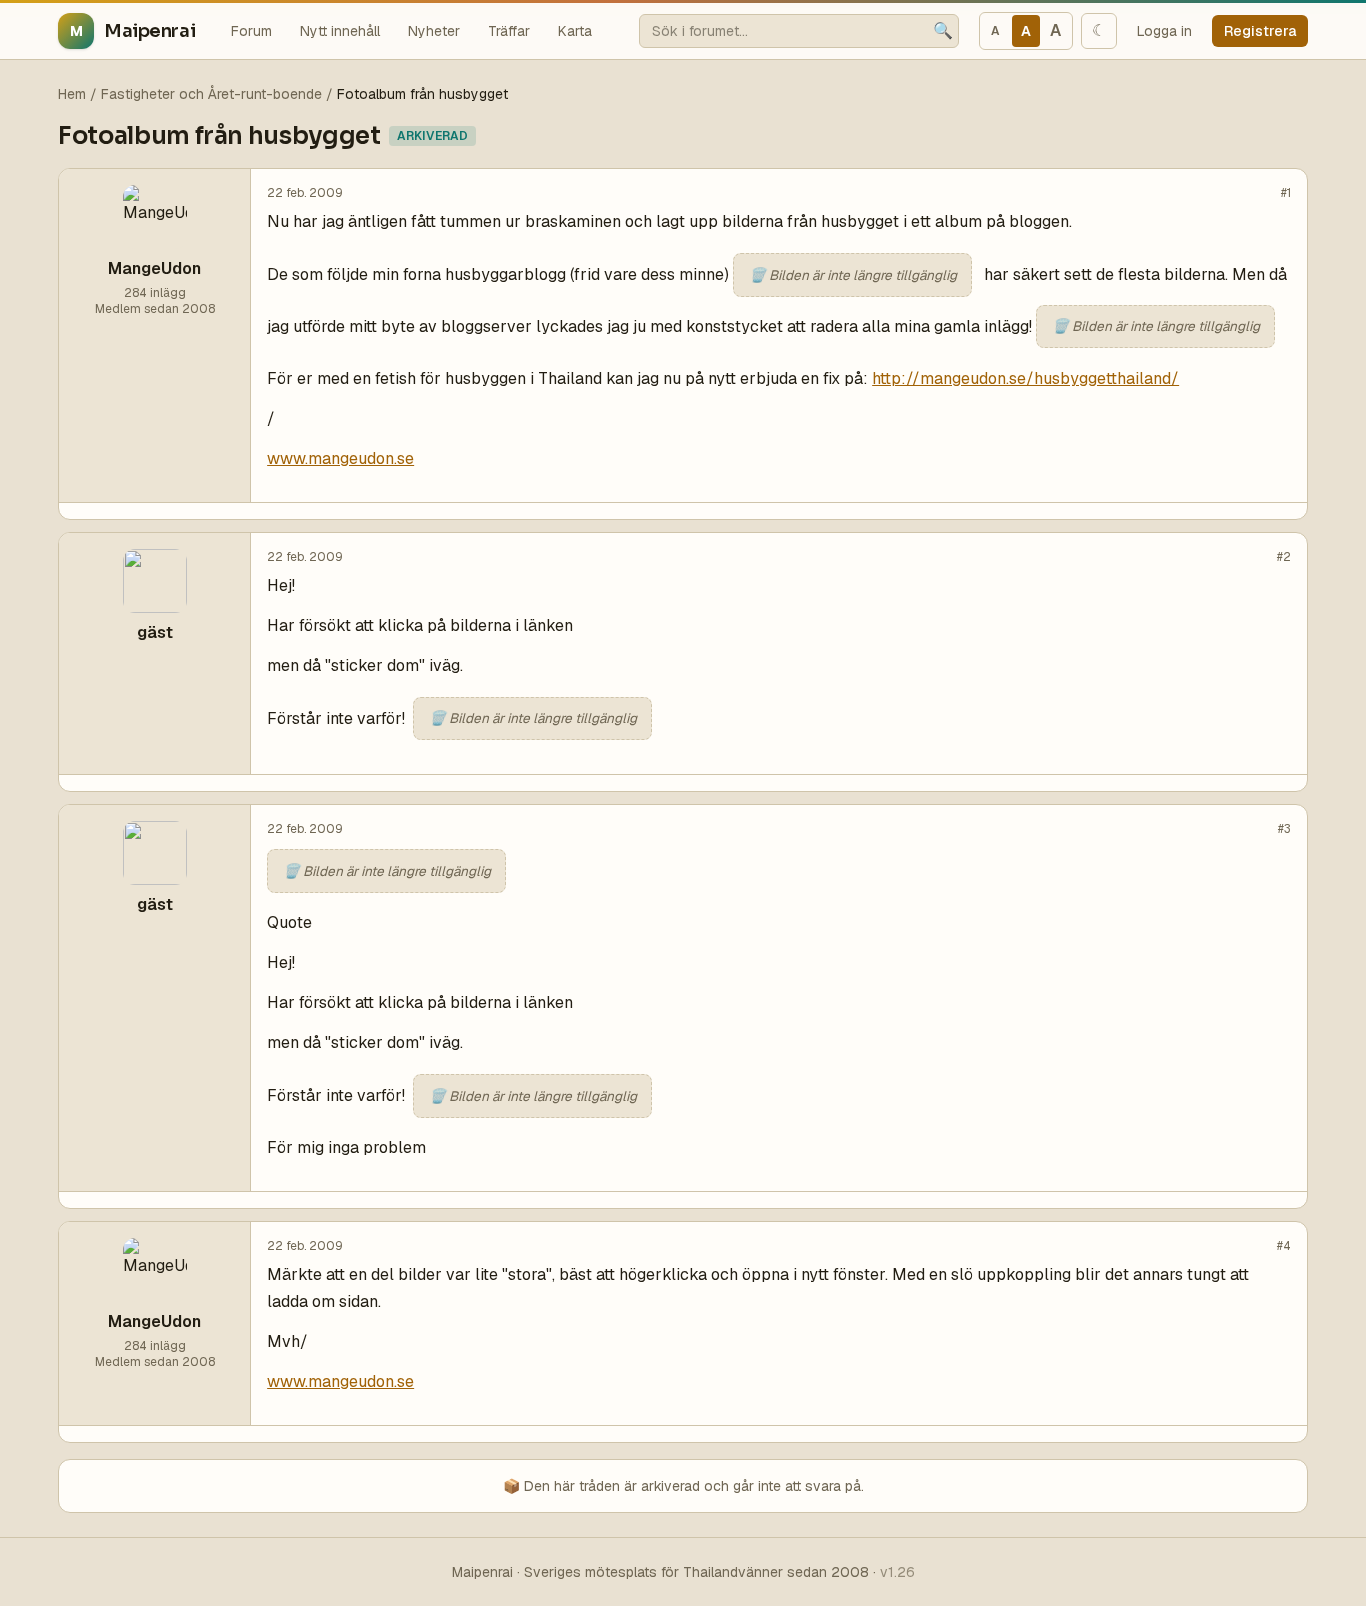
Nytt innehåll (340, 31)
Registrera (1260, 31)
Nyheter (434, 31)
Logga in (1164, 31)
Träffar (509, 31)
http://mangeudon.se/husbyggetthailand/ (1025, 378)
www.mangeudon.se (340, 458)
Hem (72, 94)
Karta (575, 31)
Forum (251, 31)
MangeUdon (154, 268)
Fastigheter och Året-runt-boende (211, 94)
